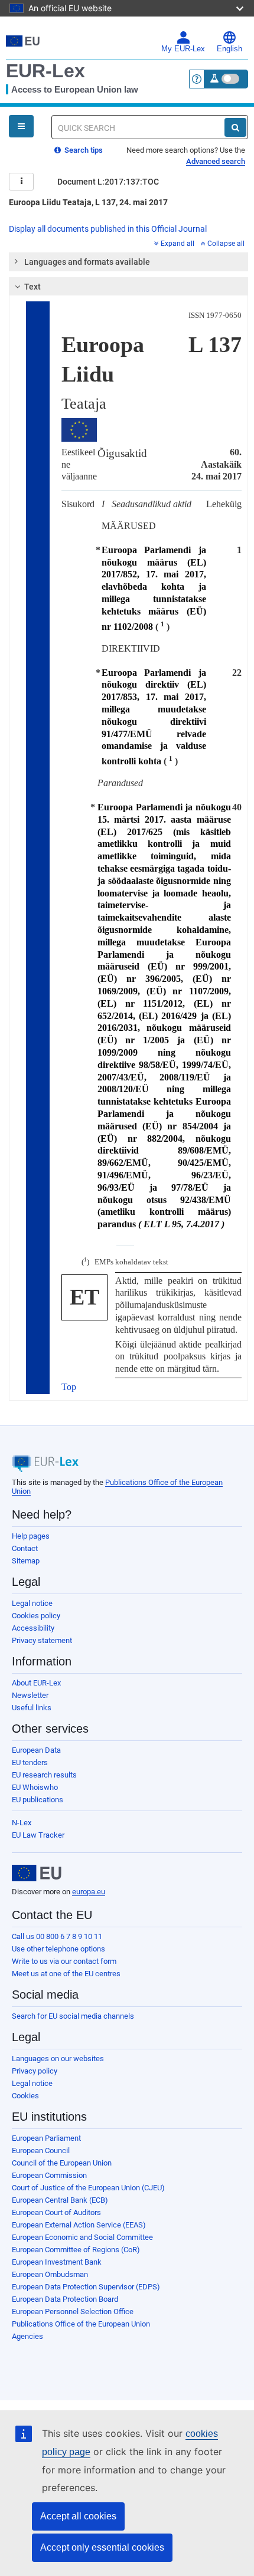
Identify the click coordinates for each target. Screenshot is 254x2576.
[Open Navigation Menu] (21, 126)
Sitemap (26, 1561)
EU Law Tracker (38, 1835)
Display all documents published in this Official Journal (108, 229)
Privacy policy (35, 2071)
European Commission (49, 2175)
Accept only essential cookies (102, 2547)
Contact (25, 1548)
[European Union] (37, 1873)
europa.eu (89, 1892)
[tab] (128, 262)
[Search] (235, 127)
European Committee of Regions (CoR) (76, 2250)
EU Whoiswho (35, 1787)
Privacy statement (42, 1640)
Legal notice (32, 1603)
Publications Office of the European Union (81, 2324)
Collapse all (226, 244)
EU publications (38, 1800)
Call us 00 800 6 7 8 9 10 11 (57, 1936)
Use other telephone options (58, 1949)
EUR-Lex (45, 71)
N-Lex (22, 1823)
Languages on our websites (58, 2058)
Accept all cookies (78, 2516)
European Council (41, 2150)
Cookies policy (36, 1616)
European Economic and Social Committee (82, 2237)
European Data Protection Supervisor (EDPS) (86, 2287)
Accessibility (33, 1628)
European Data (36, 1750)
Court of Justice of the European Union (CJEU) (88, 2188)
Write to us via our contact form (64, 1961)
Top (69, 1387)
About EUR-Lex (36, 1683)
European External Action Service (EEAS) (79, 2225)
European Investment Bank (57, 2262)
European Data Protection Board (65, 2299)
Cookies (25, 2096)
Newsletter (30, 1695)
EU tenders (30, 1762)
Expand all (178, 244)
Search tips (83, 150)
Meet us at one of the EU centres (66, 1974)
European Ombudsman (50, 2274)
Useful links (32, 1708)
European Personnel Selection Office (73, 2311)
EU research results (44, 1775)
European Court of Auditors (56, 2212)
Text (32, 287)
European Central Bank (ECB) (60, 2200)
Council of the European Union (62, 2163)
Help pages (31, 1536)
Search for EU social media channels (73, 2016)
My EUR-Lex (183, 49)
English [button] (229, 49)
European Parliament (46, 2138)
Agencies (27, 2336)
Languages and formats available (87, 262)
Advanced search (216, 161)
